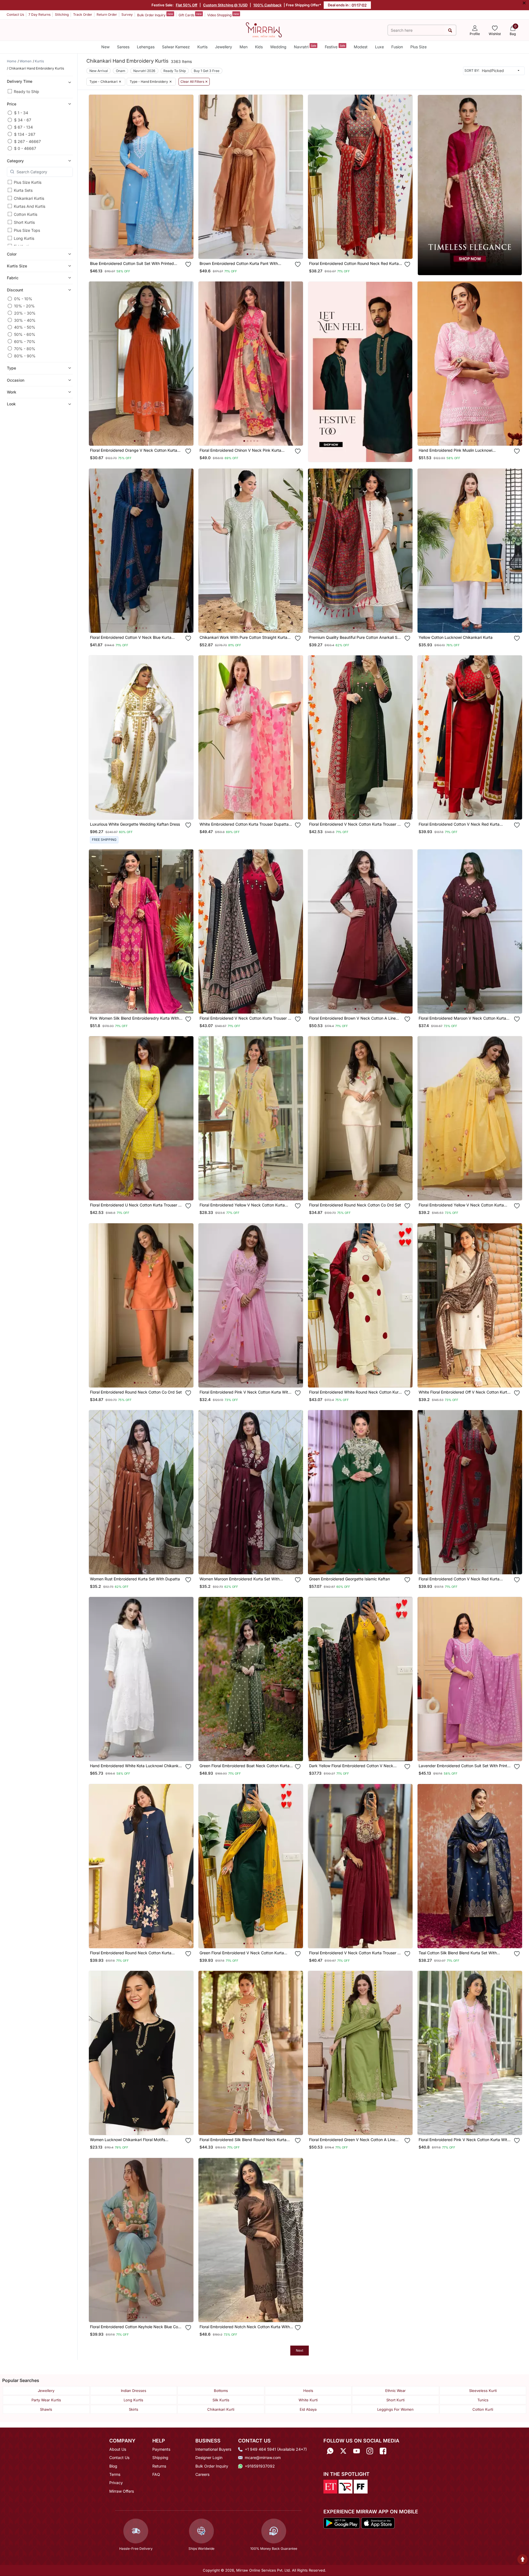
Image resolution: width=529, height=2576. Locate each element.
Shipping (160, 2457)
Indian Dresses (134, 2391)
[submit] (450, 30)
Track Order (83, 14)
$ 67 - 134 (23, 127)
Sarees (123, 47)
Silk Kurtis (221, 2400)
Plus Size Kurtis (28, 182)
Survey (127, 14)
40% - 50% (25, 327)
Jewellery (224, 47)
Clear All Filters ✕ (194, 82)
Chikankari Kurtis (29, 198)
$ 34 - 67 (23, 120)
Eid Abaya (308, 2409)
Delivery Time (20, 81)
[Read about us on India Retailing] (345, 2486)
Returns (159, 2466)
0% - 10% (23, 299)
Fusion (397, 47)
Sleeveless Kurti (483, 2391)
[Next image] (187, 177)
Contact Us (15, 14)
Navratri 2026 (144, 71)
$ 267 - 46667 (27, 141)
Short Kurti (395, 2400)
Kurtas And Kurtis (30, 206)
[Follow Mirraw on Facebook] (383, 2451)
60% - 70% (25, 341)
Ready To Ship (175, 71)
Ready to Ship (26, 91)
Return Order (107, 14)
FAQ (156, 2474)
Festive (335, 46)
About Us (118, 2449)
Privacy (116, 2483)
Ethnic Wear (395, 2391)
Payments (161, 2449)
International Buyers (213, 2449)
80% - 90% (25, 356)
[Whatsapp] (330, 2451)
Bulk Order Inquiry (155, 15)
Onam (121, 71)
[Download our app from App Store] (378, 2522)
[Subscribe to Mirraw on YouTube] (357, 2451)
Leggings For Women (395, 2409)
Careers (202, 2474)
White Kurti (308, 2400)
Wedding (278, 47)
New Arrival (99, 71)
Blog (113, 2466)
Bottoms (221, 2391)
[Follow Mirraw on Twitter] (343, 2451)
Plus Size (418, 47)
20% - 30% (25, 313)
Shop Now (146, 249)
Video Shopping (223, 15)
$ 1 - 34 (21, 113)
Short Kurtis (24, 222)
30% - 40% (25, 320)
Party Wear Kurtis (46, 2400)
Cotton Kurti (483, 2409)
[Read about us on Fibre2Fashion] (361, 2486)
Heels (308, 2391)
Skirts (134, 2409)
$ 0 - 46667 (25, 148)
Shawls (46, 2409)
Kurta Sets (23, 190)
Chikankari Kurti (221, 2409)
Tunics (483, 2400)
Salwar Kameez (176, 47)
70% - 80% (25, 348)
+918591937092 (260, 2466)
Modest (361, 47)
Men (244, 47)
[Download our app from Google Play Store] (342, 2522)
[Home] (264, 30)
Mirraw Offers (122, 2491)
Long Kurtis (24, 238)
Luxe (379, 47)
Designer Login (209, 2457)
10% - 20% (24, 306)
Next (300, 2350)
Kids (259, 47)
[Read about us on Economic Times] (330, 2486)
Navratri (305, 46)
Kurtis (202, 47)
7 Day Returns (39, 14)
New (105, 47)
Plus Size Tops (27, 230)
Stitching (62, 14)
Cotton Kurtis (26, 214)
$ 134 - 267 (25, 134)
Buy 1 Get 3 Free (207, 71)
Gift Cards (190, 15)
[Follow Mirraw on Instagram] (370, 2451)
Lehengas (146, 47)
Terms (115, 2474)
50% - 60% (25, 334)
